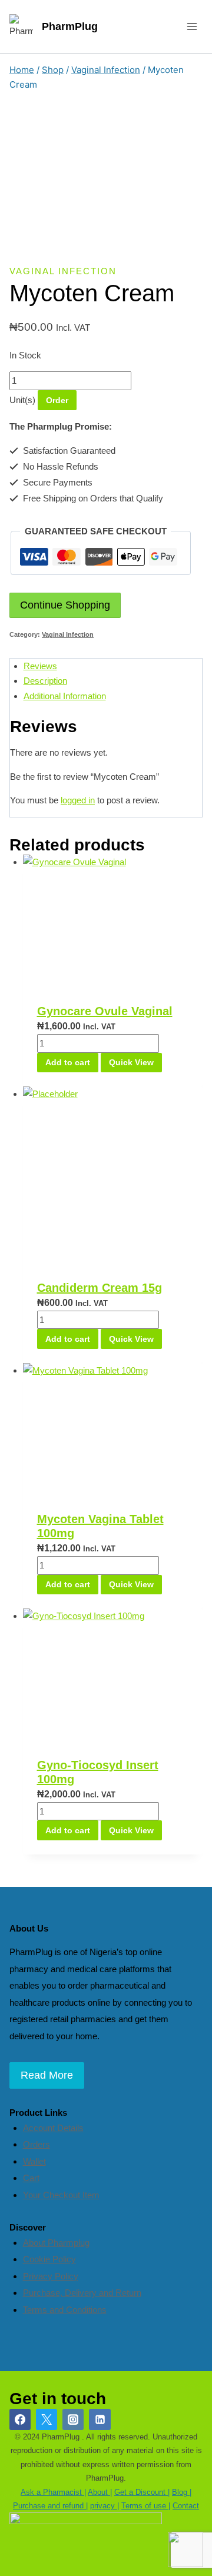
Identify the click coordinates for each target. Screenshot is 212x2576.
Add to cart (68, 1062)
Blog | (182, 2492)
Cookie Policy (49, 2259)
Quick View (131, 1062)
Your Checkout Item (61, 2195)
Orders (37, 2144)
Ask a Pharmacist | (53, 2492)
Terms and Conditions (65, 2310)
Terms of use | (146, 2506)
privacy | (105, 2506)
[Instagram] (73, 2419)
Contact (186, 2506)
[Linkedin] (100, 2419)
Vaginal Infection (63, 271)
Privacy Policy (51, 2276)
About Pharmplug (56, 2243)
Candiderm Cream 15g (100, 1288)
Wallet (34, 2161)
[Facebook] (20, 2419)
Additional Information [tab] (65, 696)
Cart (31, 2178)
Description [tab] (45, 681)
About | (100, 2492)
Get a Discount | (142, 2492)
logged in (78, 800)
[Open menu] (192, 26)
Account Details (53, 2128)
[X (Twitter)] (47, 2419)
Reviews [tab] (40, 666)
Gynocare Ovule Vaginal (105, 1011)
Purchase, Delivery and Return (82, 2293)
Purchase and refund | (50, 2506)
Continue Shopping (65, 605)
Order (57, 400)
